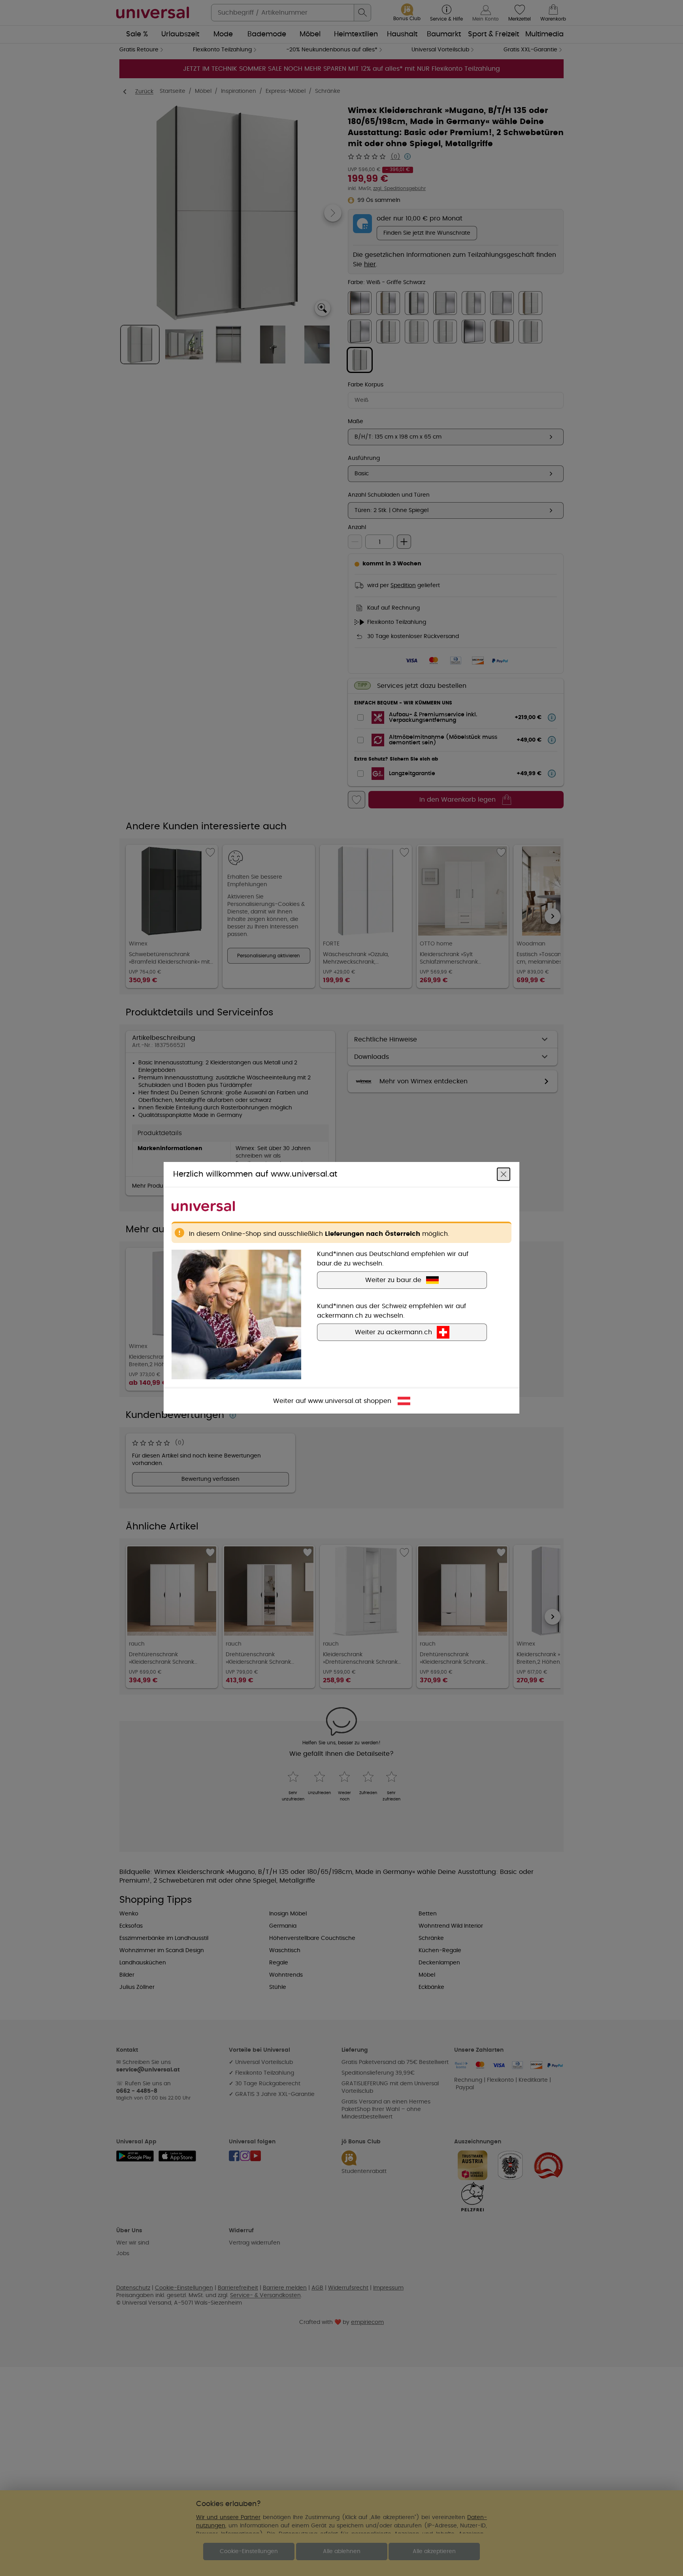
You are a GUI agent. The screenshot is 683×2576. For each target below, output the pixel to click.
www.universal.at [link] (335, 1401)
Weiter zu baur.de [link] (393, 1280)
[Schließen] (504, 1175)
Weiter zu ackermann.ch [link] (393, 1333)
